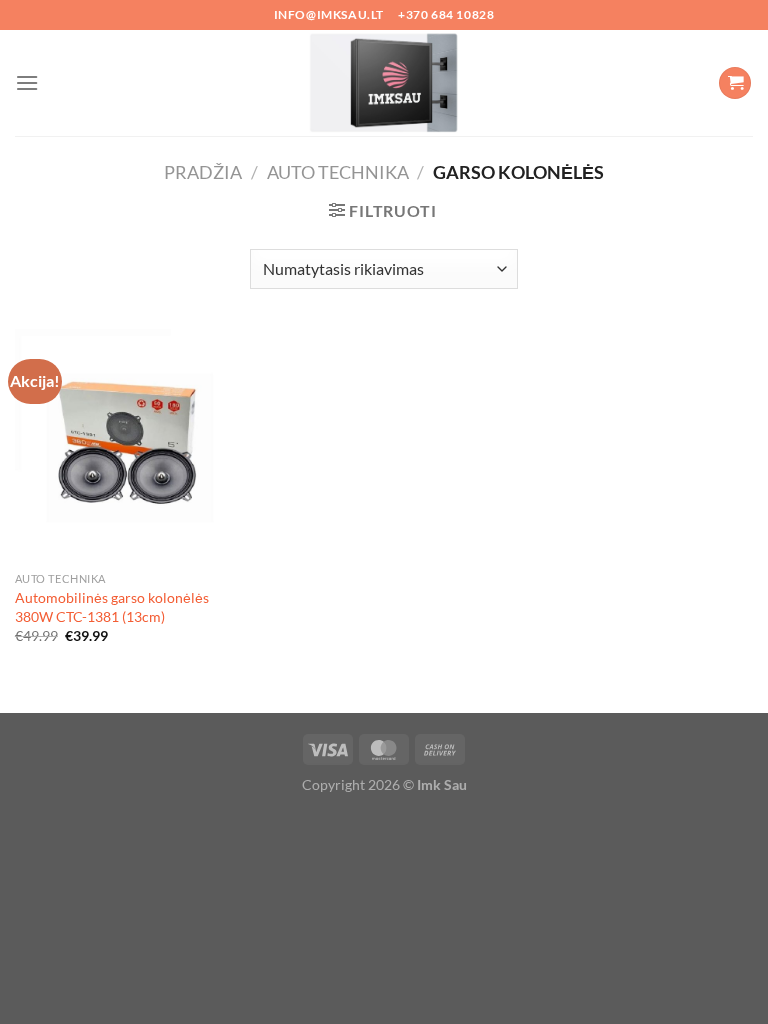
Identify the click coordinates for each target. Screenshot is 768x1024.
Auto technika (338, 172)
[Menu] (27, 82)
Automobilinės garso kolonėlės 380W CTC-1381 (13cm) (112, 607)
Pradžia (203, 172)
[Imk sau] (384, 83)
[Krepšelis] (735, 83)
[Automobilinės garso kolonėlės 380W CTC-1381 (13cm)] (131, 445)
